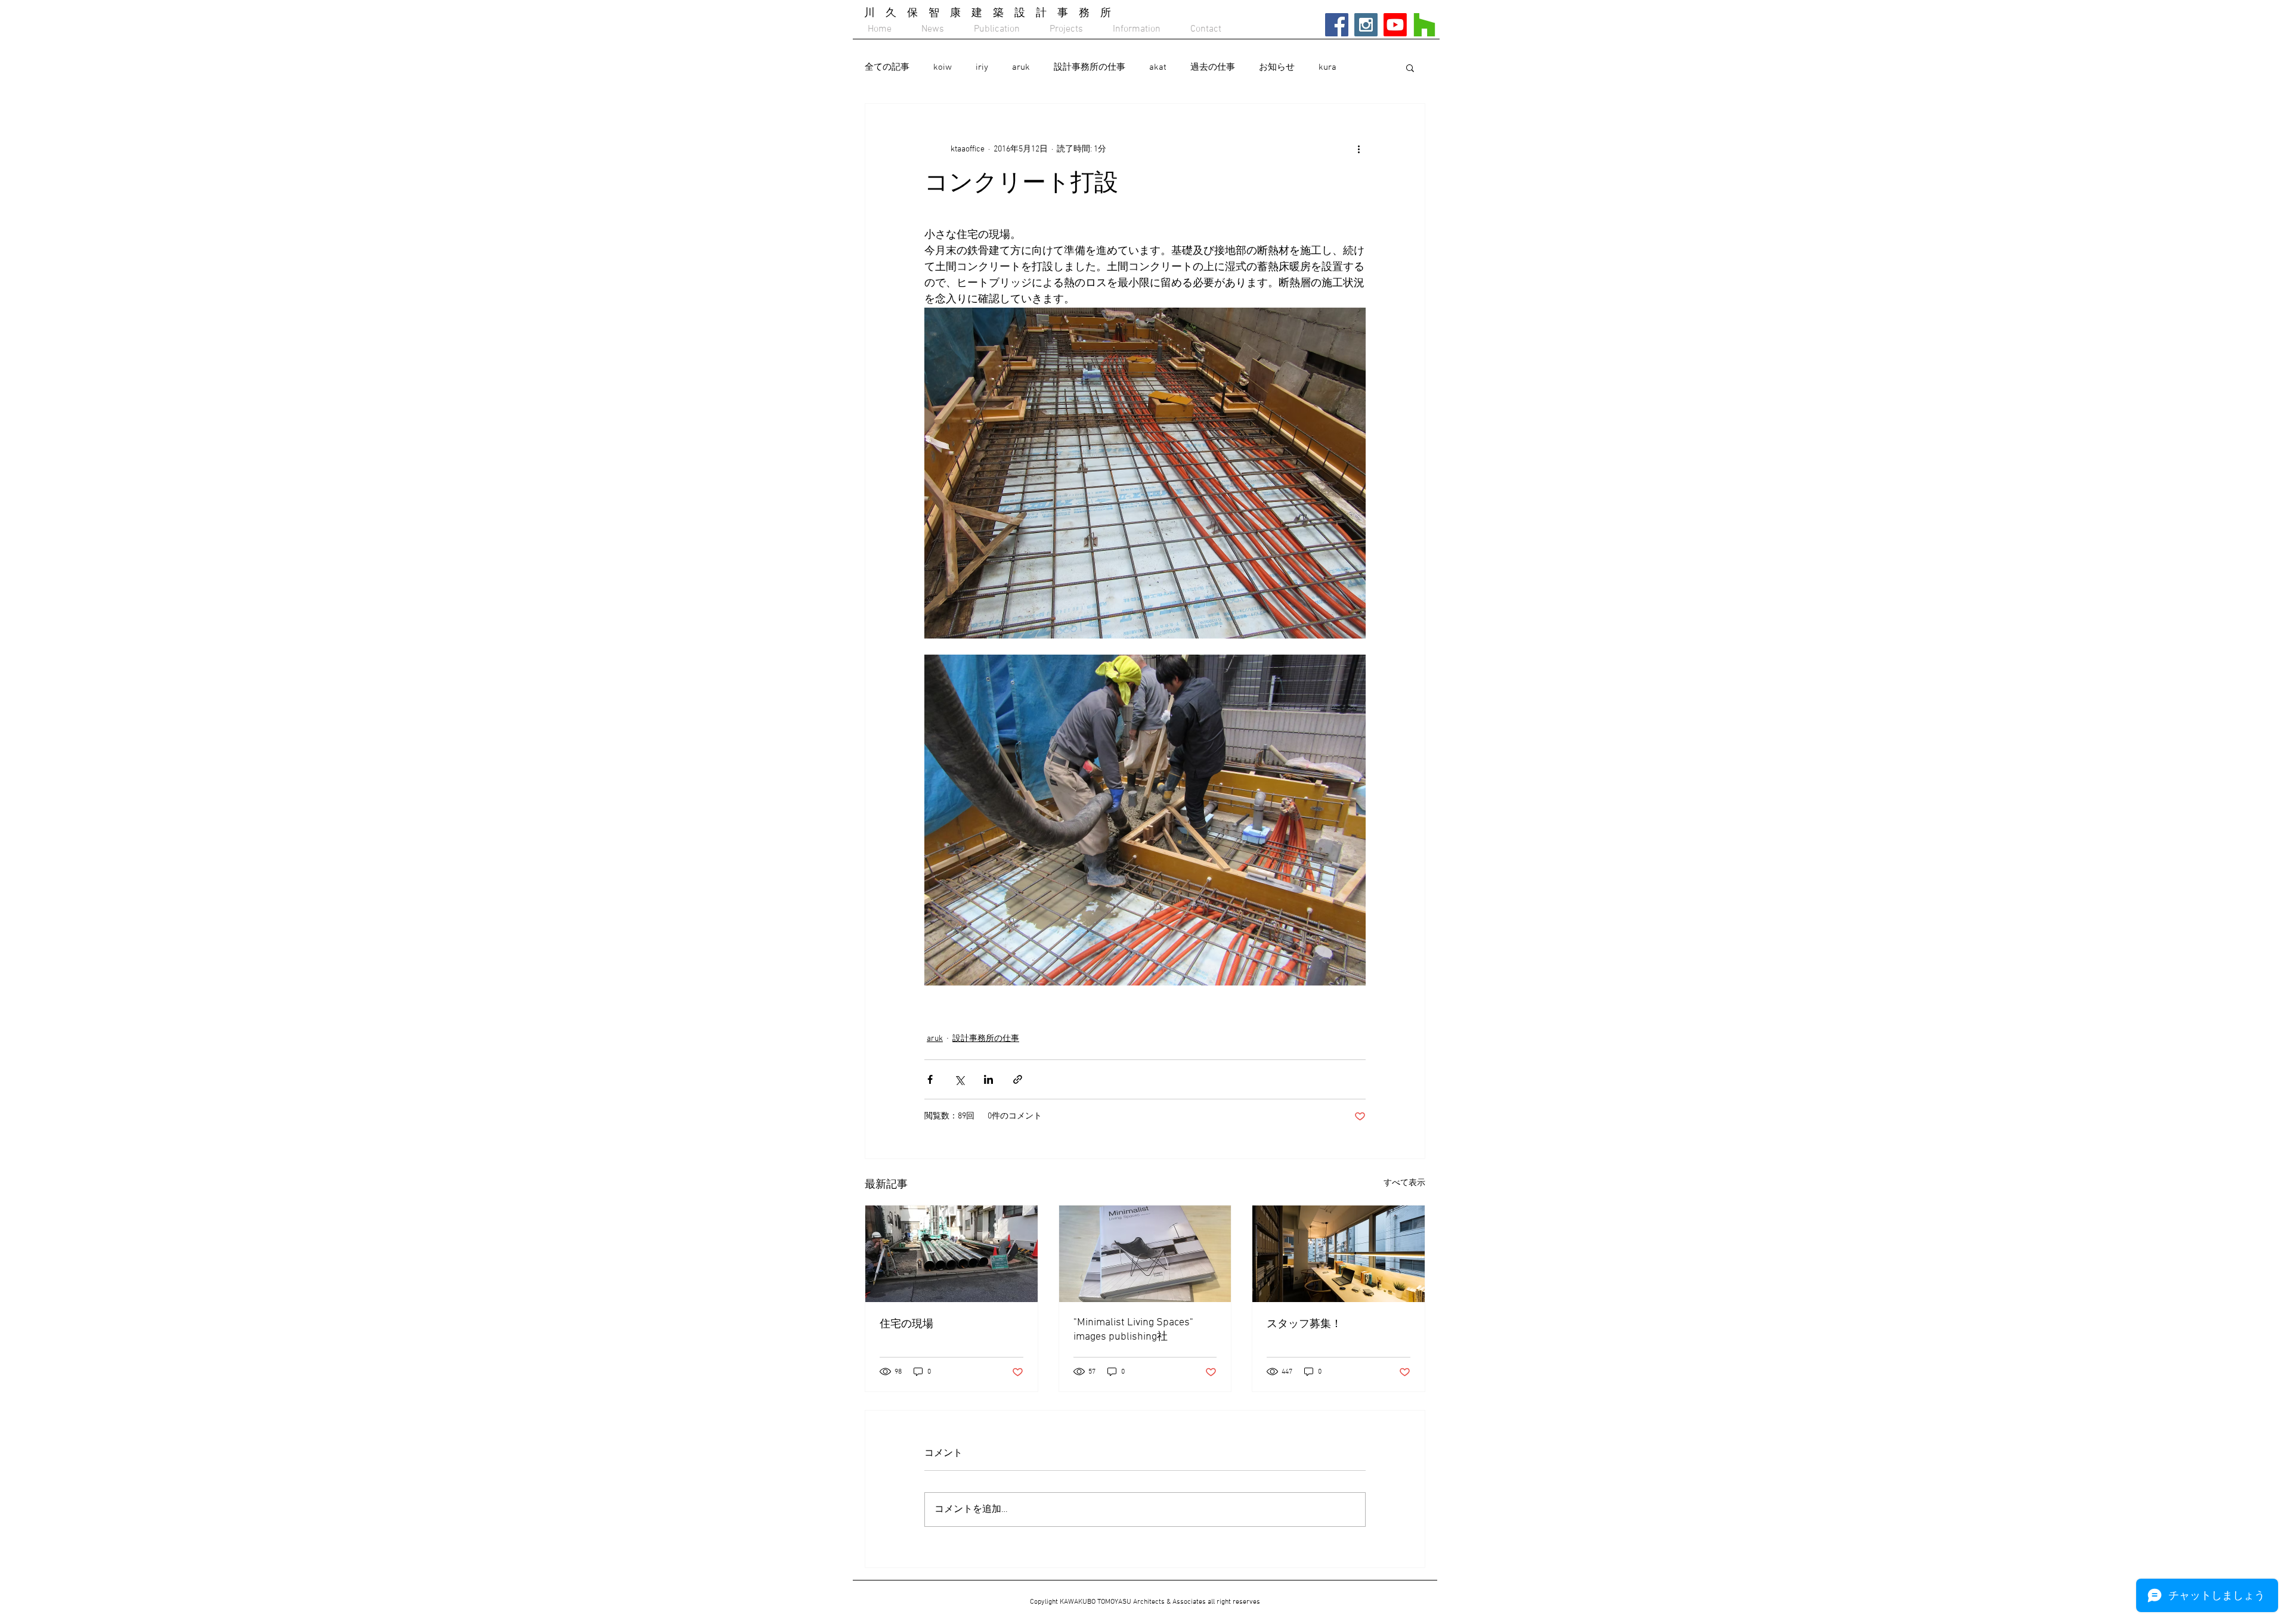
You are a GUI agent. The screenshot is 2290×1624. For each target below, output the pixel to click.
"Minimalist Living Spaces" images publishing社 (1133, 1330)
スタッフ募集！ (1304, 1324)
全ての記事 (887, 67)
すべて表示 (1404, 1183)
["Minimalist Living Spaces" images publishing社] (1145, 1254)
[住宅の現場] (951, 1254)
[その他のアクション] (1358, 149)
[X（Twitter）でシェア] (959, 1079)
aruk (1021, 67)
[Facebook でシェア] (930, 1079)
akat (1158, 67)
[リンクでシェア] (1018, 1079)
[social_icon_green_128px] (1424, 25)
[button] (1410, 67)
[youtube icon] (1395, 25)
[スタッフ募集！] (1339, 1254)
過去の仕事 (1213, 67)
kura (1327, 67)
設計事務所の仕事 (1090, 67)
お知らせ (1277, 67)
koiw (943, 67)
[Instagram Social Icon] (1366, 25)
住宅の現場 (906, 1324)
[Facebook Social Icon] (1337, 25)
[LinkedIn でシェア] (988, 1079)
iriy (982, 67)
